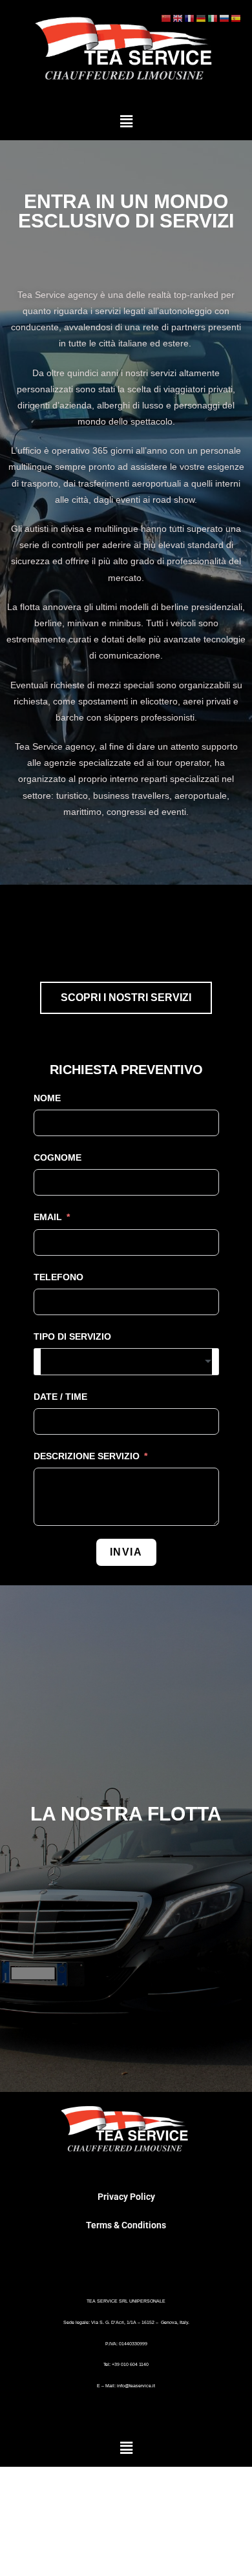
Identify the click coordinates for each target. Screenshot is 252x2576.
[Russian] (225, 18)
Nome (47, 1098)
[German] (202, 18)
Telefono (58, 1277)
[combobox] (126, 1362)
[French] (190, 18)
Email (48, 1217)
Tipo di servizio (72, 1336)
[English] (178, 18)
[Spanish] (236, 18)
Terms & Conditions (126, 2225)
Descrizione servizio (88, 1456)
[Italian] (213, 18)
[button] (126, 121)
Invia (126, 1552)
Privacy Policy (126, 2197)
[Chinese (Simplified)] (167, 18)
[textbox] (126, 1362)
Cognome (58, 1157)
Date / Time (60, 1397)
